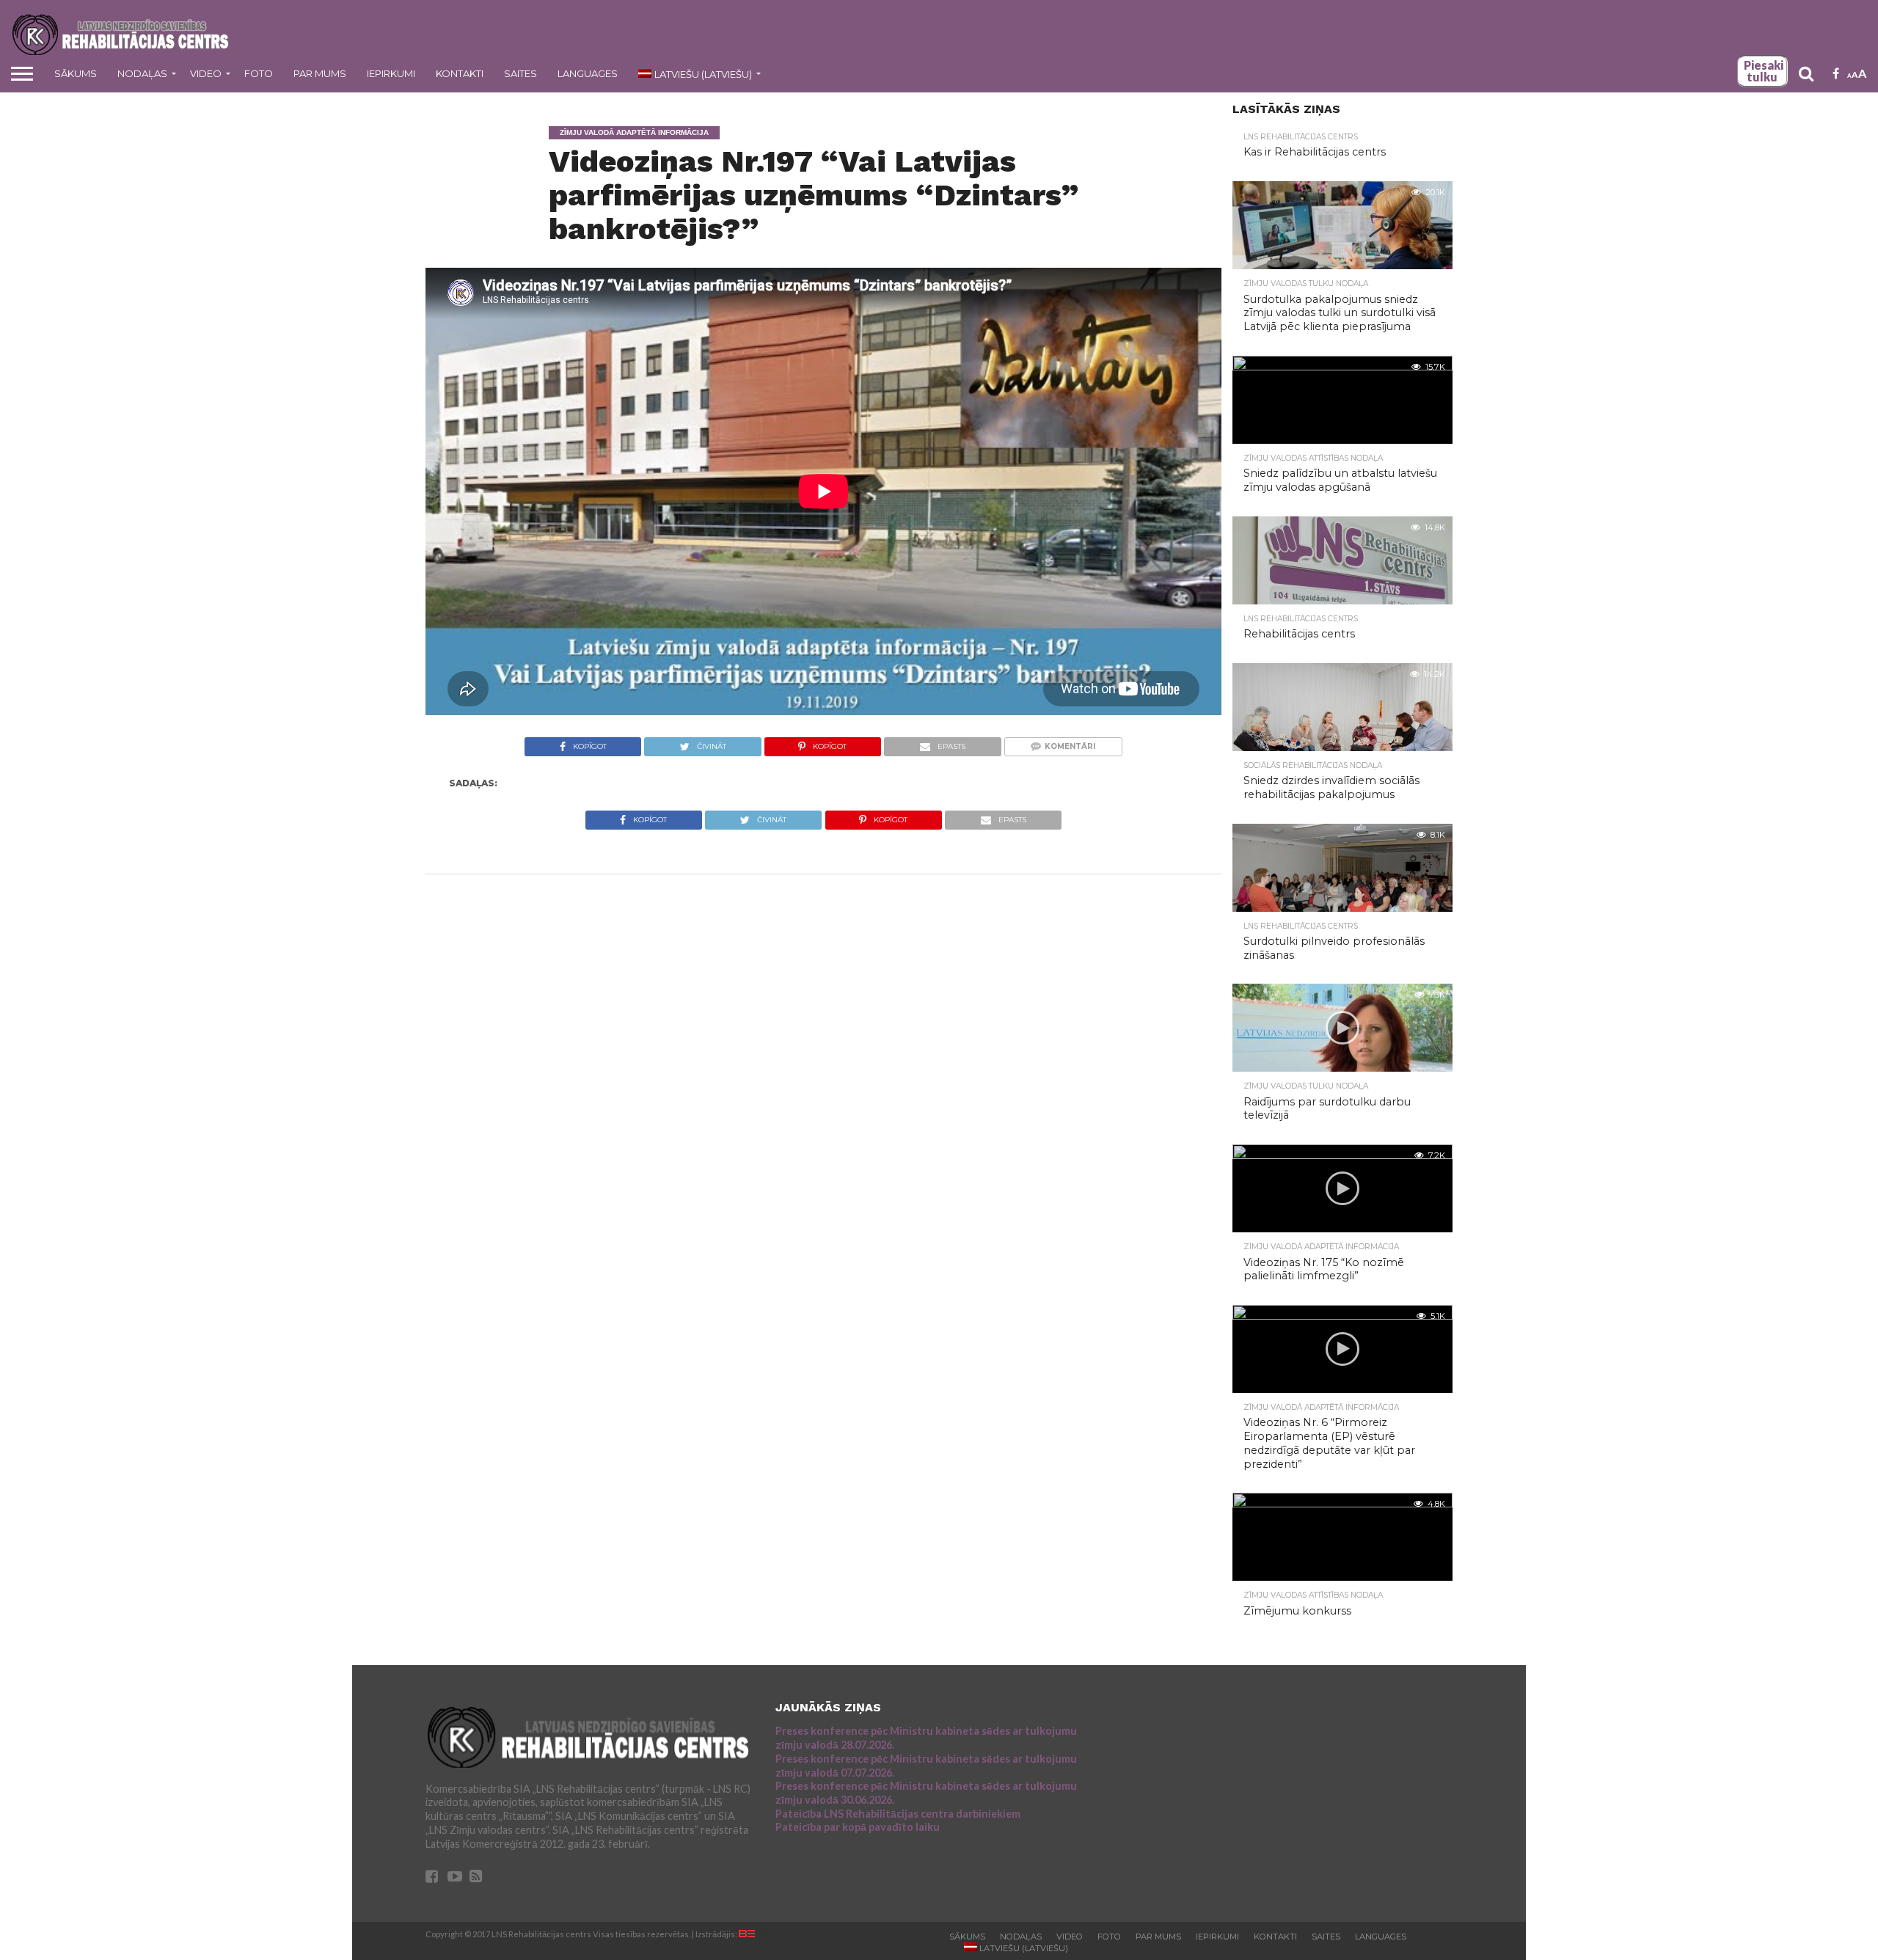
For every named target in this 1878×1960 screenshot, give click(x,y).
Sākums (76, 73)
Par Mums (320, 73)
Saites (520, 73)
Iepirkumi (391, 73)
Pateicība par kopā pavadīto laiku (858, 1827)
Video (206, 73)
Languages (588, 73)
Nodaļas (142, 73)
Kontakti (460, 73)
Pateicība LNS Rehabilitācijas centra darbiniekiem (898, 1814)
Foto (259, 73)
